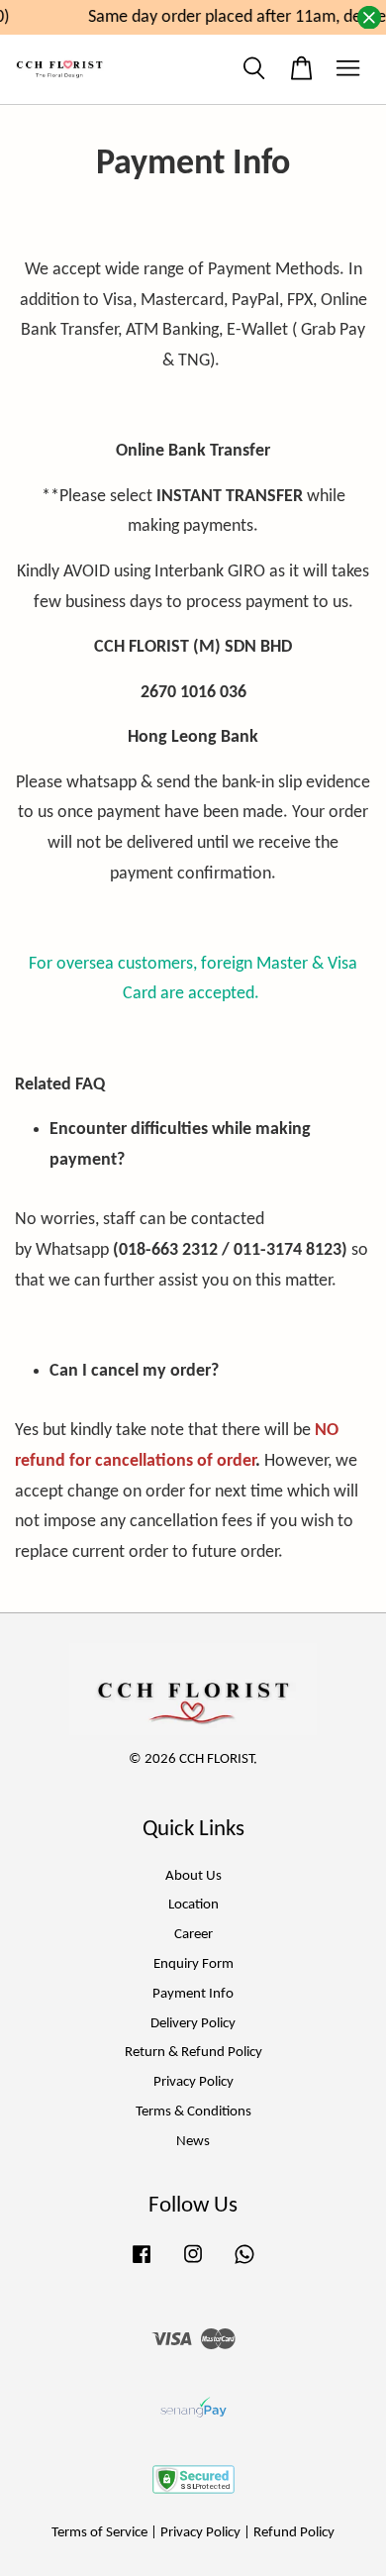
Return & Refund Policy (193, 2053)
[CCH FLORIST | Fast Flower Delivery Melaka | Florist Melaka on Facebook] (142, 2265)
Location (193, 1905)
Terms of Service (99, 2533)
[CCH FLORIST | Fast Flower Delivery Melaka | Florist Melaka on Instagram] (193, 2265)
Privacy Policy (193, 2082)
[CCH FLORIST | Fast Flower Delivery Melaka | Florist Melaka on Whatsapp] (244, 2265)
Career (193, 1935)
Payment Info (193, 1994)
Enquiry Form (193, 1964)
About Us (193, 1876)
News (193, 2142)
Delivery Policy (193, 2024)
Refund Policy (294, 2533)
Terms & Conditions (193, 2112)
